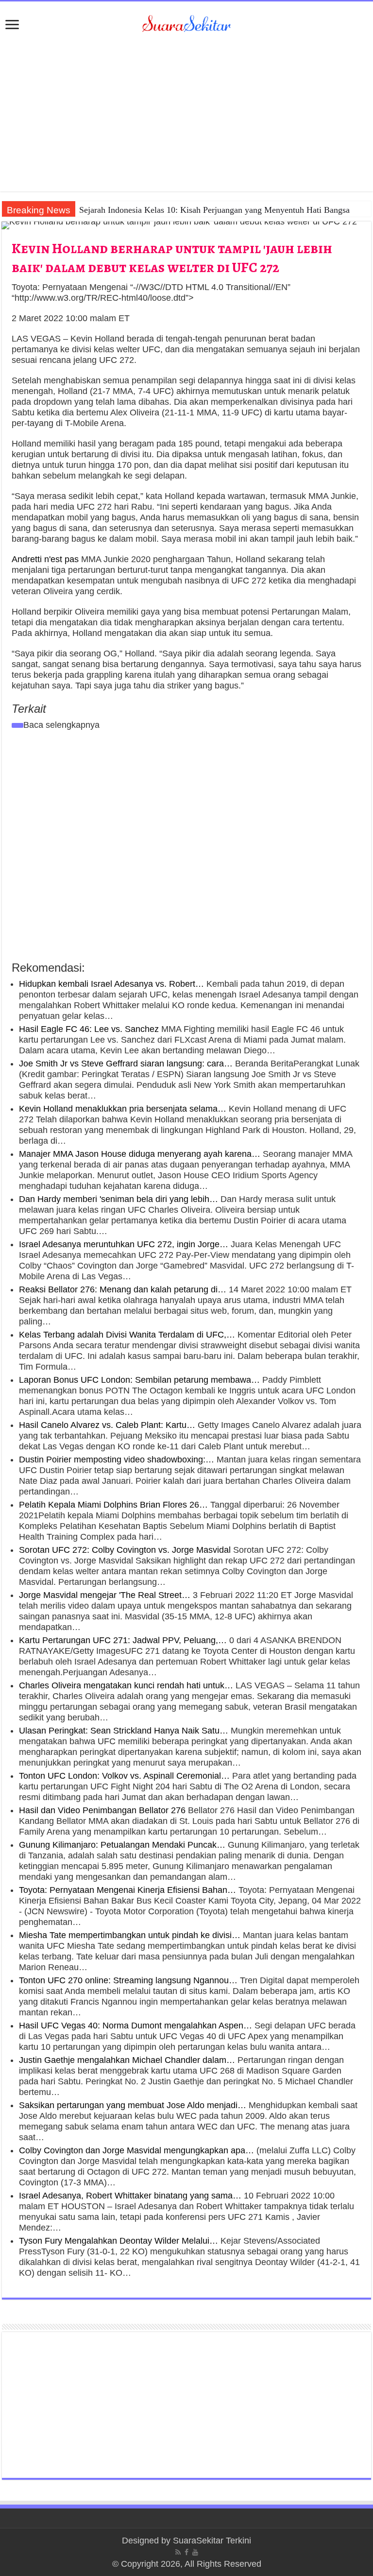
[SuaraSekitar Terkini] (186, 23)
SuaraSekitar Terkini (212, 2541)
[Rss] (178, 2552)
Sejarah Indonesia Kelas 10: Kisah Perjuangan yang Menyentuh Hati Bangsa (214, 210)
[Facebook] (186, 2552)
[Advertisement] (186, 109)
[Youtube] (195, 2552)
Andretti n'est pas (45, 559)
